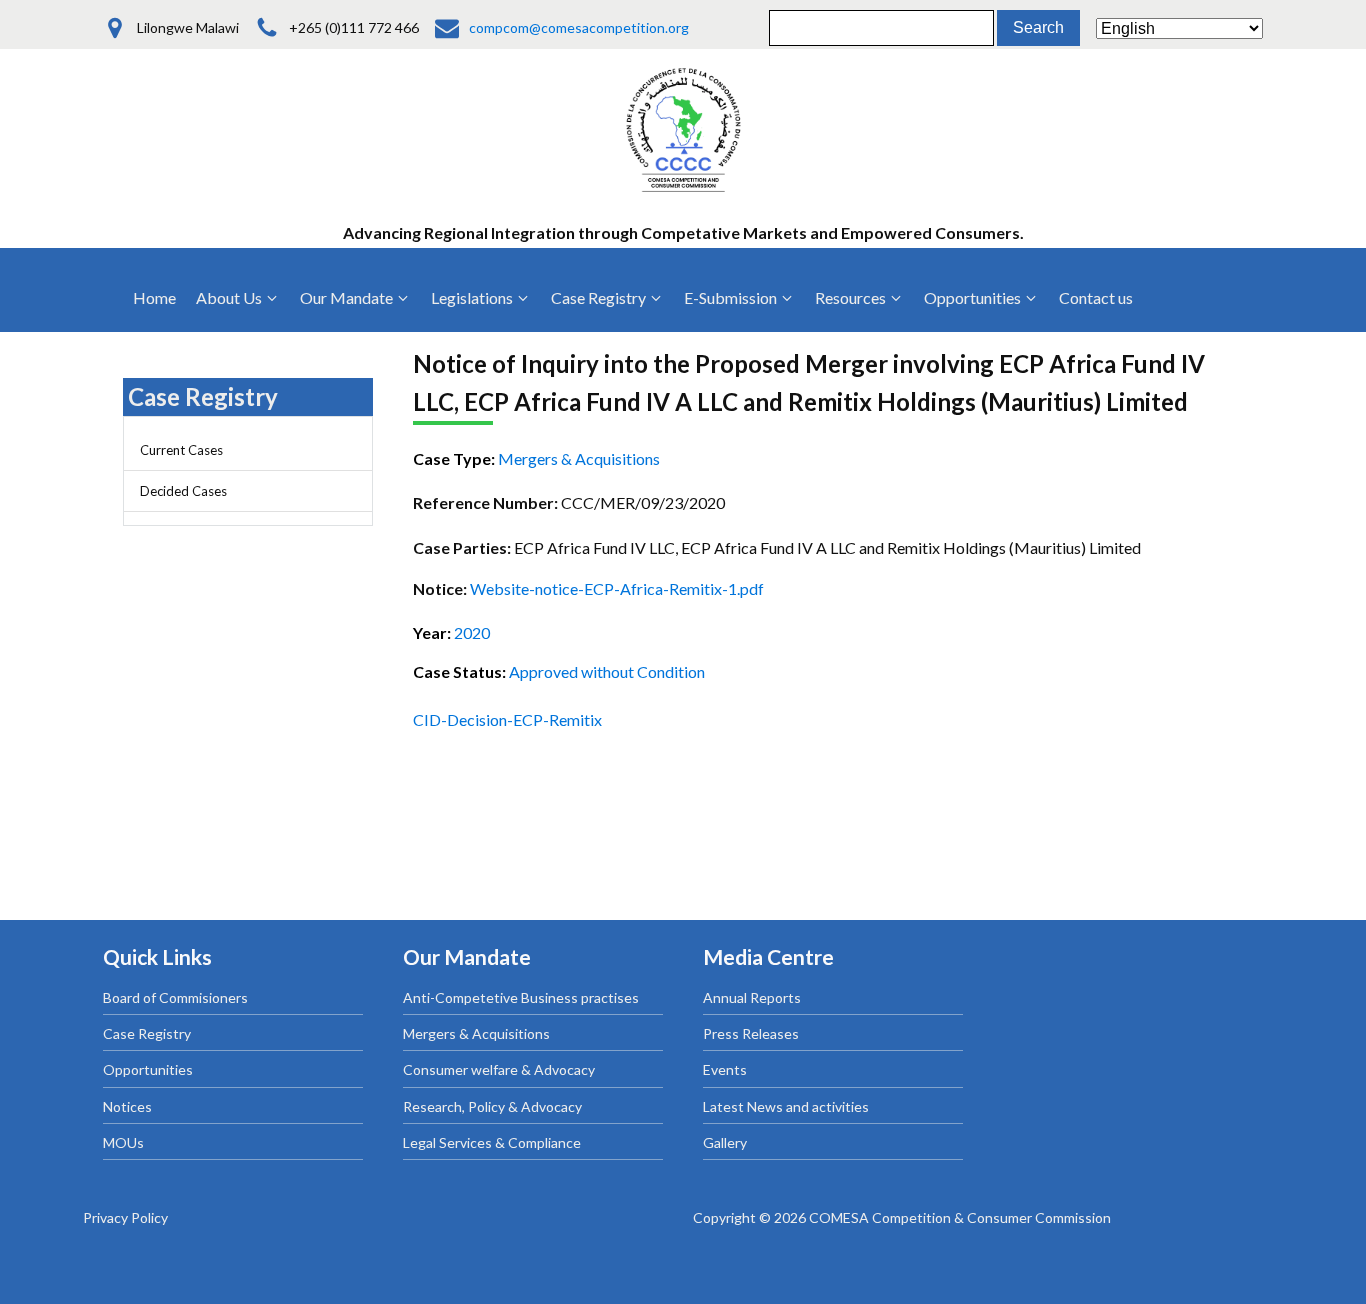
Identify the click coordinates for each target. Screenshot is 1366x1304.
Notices (127, 1106)
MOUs (123, 1142)
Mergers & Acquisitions (476, 1033)
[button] (238, 298)
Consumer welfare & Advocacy (499, 1069)
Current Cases (181, 450)
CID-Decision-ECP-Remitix (507, 719)
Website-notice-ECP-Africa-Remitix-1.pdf (617, 588)
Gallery (725, 1142)
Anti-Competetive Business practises (521, 997)
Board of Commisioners (175, 997)
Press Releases (751, 1033)
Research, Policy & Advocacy (492, 1106)
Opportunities (148, 1069)
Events (725, 1069)
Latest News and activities (786, 1106)
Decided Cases (183, 491)
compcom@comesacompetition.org (579, 27)
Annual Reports (752, 997)
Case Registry (147, 1033)
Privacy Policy (125, 1217)
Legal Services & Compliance (492, 1142)
